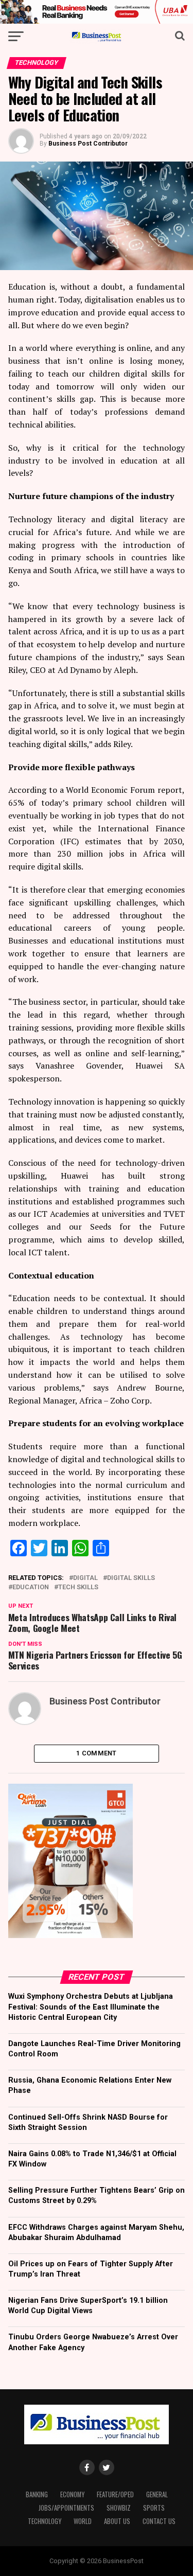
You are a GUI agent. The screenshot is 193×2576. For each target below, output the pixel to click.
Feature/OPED (115, 2494)
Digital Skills (131, 1578)
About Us (117, 2521)
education (31, 1587)
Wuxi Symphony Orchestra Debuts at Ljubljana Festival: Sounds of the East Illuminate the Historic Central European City (91, 2007)
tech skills (78, 1587)
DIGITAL (85, 1578)
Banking (37, 2494)
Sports (154, 2508)
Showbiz (119, 2508)
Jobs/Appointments (66, 2508)
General (157, 2494)
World (83, 2521)
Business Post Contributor (88, 144)
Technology (45, 2521)
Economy (72, 2494)
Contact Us (159, 2521)
